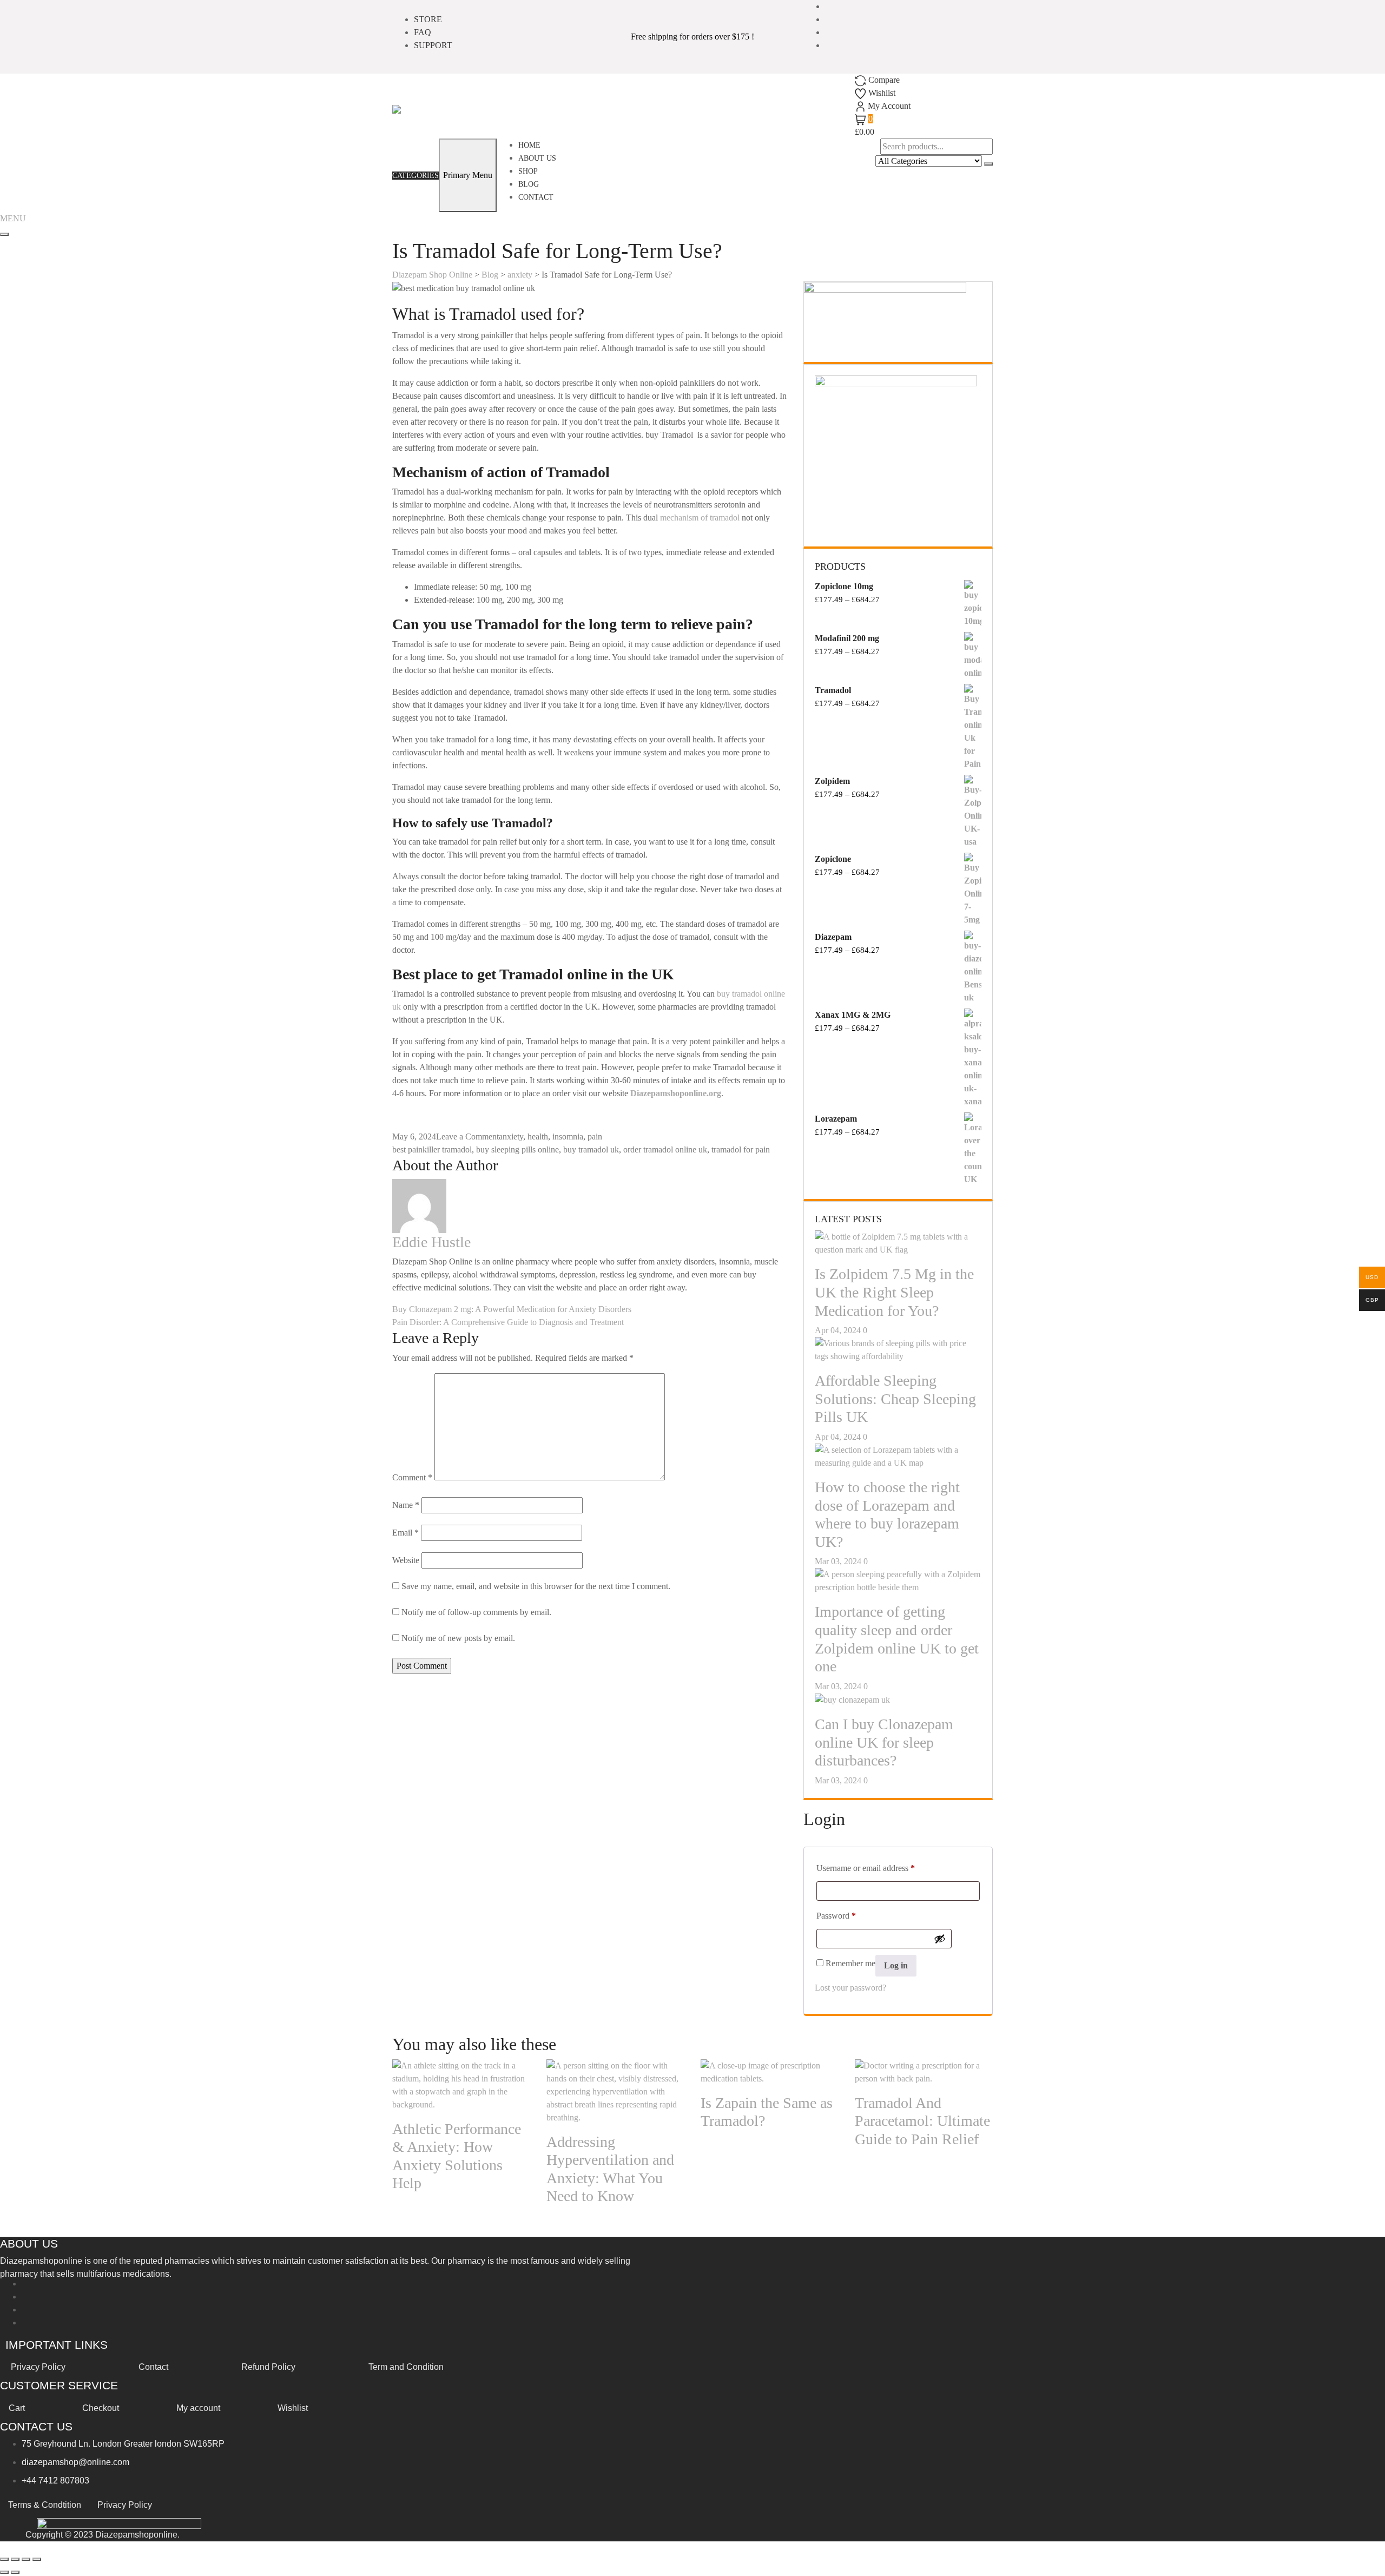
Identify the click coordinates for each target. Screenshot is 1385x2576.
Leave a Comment (467, 1137)
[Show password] (940, 1939)
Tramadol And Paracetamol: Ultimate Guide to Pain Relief (922, 2121)
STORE (428, 19)
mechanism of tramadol (700, 518)
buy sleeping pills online (517, 1149)
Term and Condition (406, 2367)
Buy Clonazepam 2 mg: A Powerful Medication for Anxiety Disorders (512, 1309)
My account (198, 2408)
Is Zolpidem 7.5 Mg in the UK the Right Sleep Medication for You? (894, 1292)
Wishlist (293, 2408)
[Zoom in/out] (4, 2559)
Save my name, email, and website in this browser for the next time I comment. (536, 1586)
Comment (412, 1477)
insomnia (568, 1137)
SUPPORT (433, 45)
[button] (13, 218)
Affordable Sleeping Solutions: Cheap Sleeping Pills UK (895, 1399)
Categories (415, 176)
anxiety (511, 1137)
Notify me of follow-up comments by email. (476, 1612)
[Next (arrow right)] (15, 2572)
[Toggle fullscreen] (15, 2559)
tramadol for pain (741, 1149)
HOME (529, 145)
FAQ (423, 32)
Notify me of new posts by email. (458, 1638)
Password (836, 1915)
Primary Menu (468, 175)
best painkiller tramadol (432, 1149)
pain (595, 1137)
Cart (17, 2408)
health (538, 1137)
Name (406, 1505)
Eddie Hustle (431, 1242)
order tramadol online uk (665, 1149)
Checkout (101, 2408)
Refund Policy (268, 2367)
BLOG (529, 184)
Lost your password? (850, 1988)
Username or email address (866, 1868)
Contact (153, 2367)
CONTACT (536, 197)
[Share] (26, 2559)
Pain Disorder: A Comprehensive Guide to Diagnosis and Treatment (508, 1322)
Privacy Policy (38, 2367)
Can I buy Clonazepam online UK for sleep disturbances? (884, 1742)
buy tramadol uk (591, 1149)
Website (406, 1560)
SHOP (528, 171)
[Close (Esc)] (37, 2559)
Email (405, 1533)
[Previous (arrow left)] (4, 2572)
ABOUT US (537, 158)
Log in (896, 1965)
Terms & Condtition (45, 2505)
